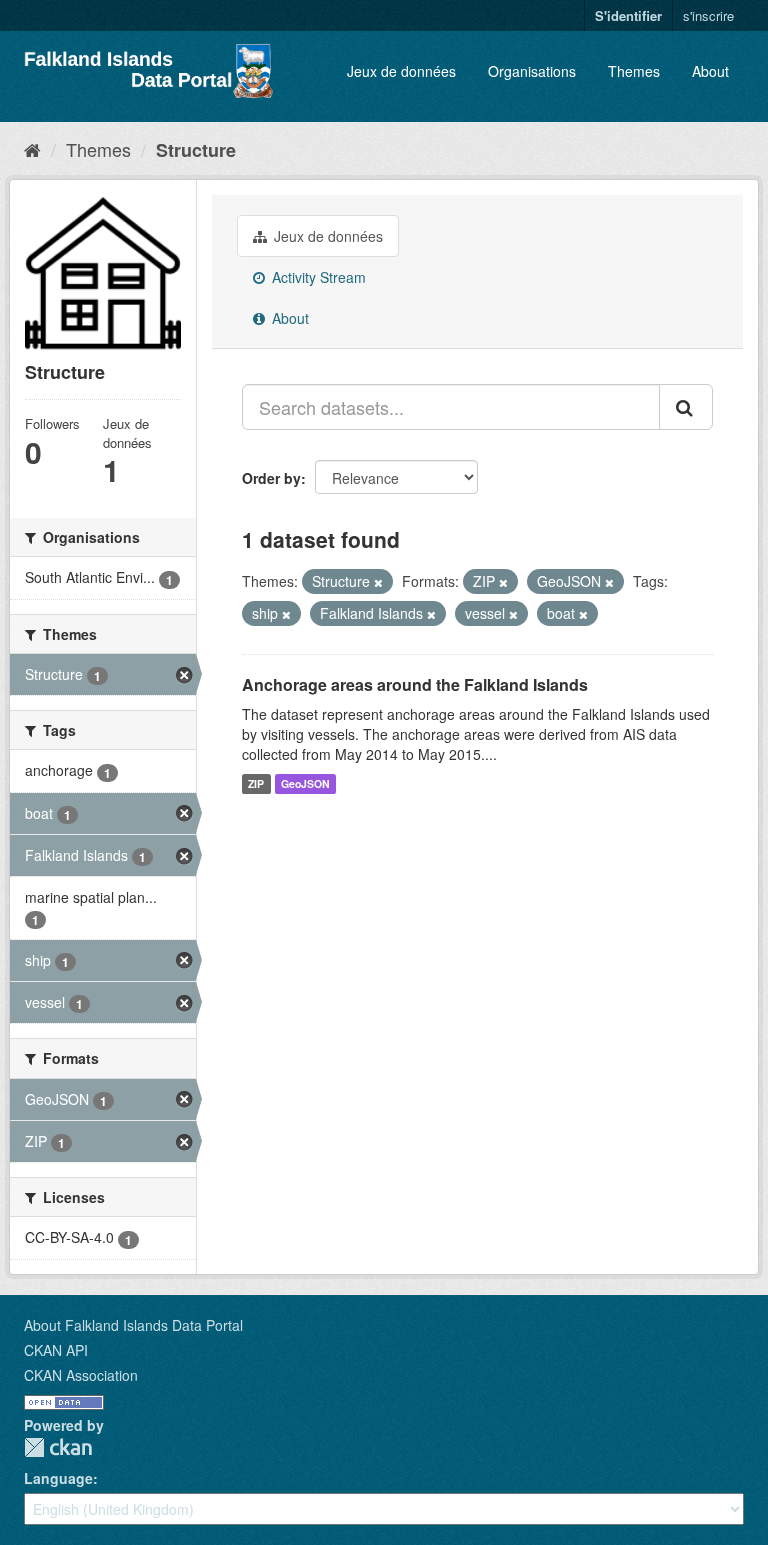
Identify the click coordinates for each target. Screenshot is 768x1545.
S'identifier (628, 15)
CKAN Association (81, 1375)
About (710, 71)
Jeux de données (401, 71)
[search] (686, 407)
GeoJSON (305, 783)
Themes (634, 71)
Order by (271, 478)
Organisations (532, 71)
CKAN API (56, 1350)
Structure (196, 150)
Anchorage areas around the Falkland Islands (415, 684)
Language (58, 1478)
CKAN (58, 1447)
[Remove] (378, 582)
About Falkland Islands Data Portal (133, 1325)
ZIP (256, 783)
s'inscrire (708, 15)
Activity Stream (317, 277)
